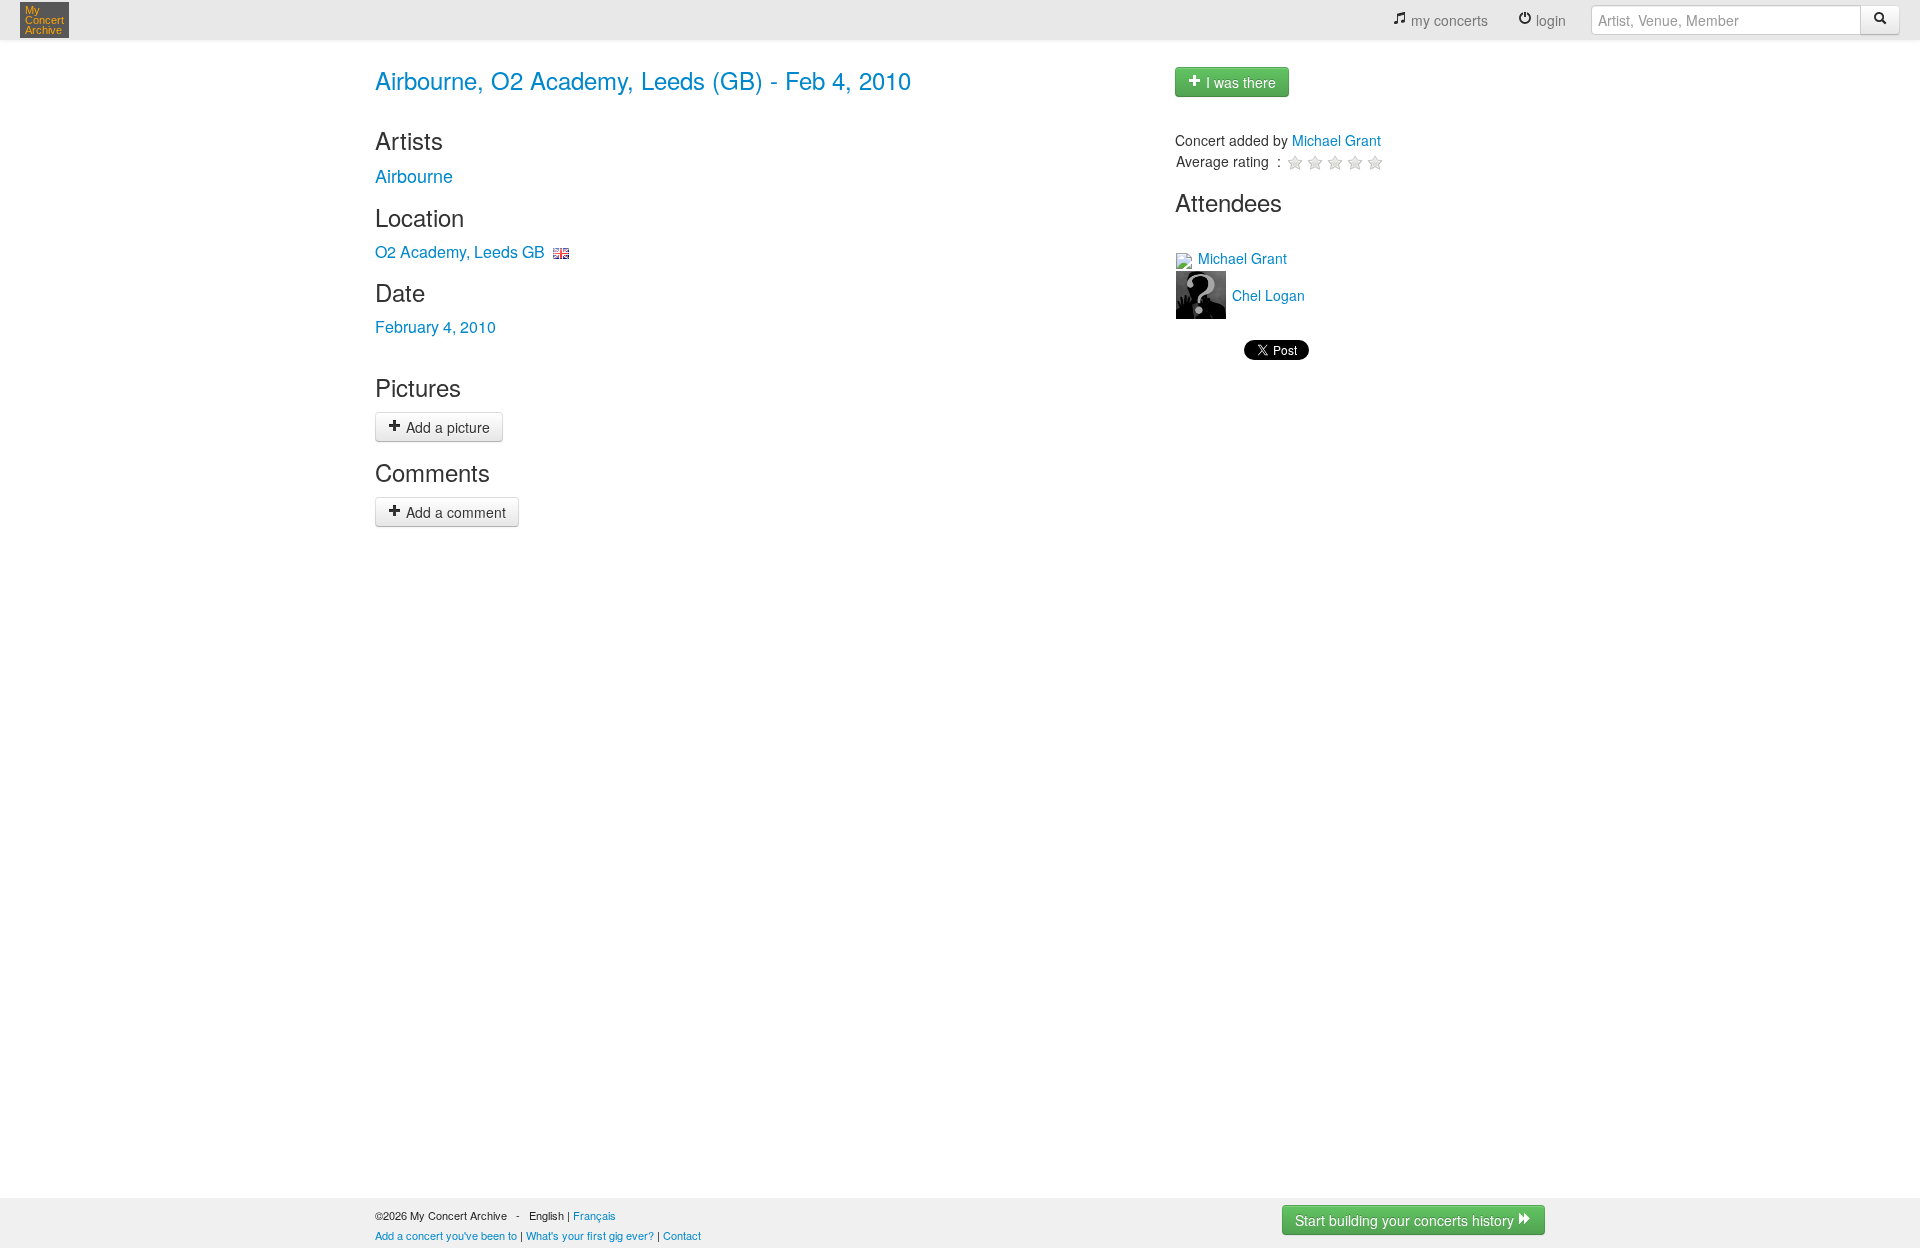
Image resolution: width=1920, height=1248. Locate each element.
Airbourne (414, 175)
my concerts (1447, 20)
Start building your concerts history (1406, 1220)
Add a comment (454, 512)
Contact (682, 1235)
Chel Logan (1266, 295)
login (1549, 20)
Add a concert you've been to (446, 1235)
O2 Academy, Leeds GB (460, 251)
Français (594, 1215)
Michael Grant (1336, 140)
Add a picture (446, 427)
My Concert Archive (44, 20)
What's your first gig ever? (590, 1235)
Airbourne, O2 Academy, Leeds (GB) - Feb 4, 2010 (643, 79)
